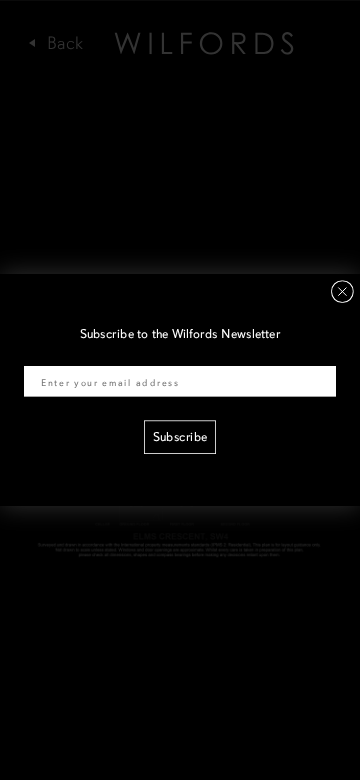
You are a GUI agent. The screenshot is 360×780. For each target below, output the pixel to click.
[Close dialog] (342, 291)
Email (39, 355)
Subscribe (180, 438)
